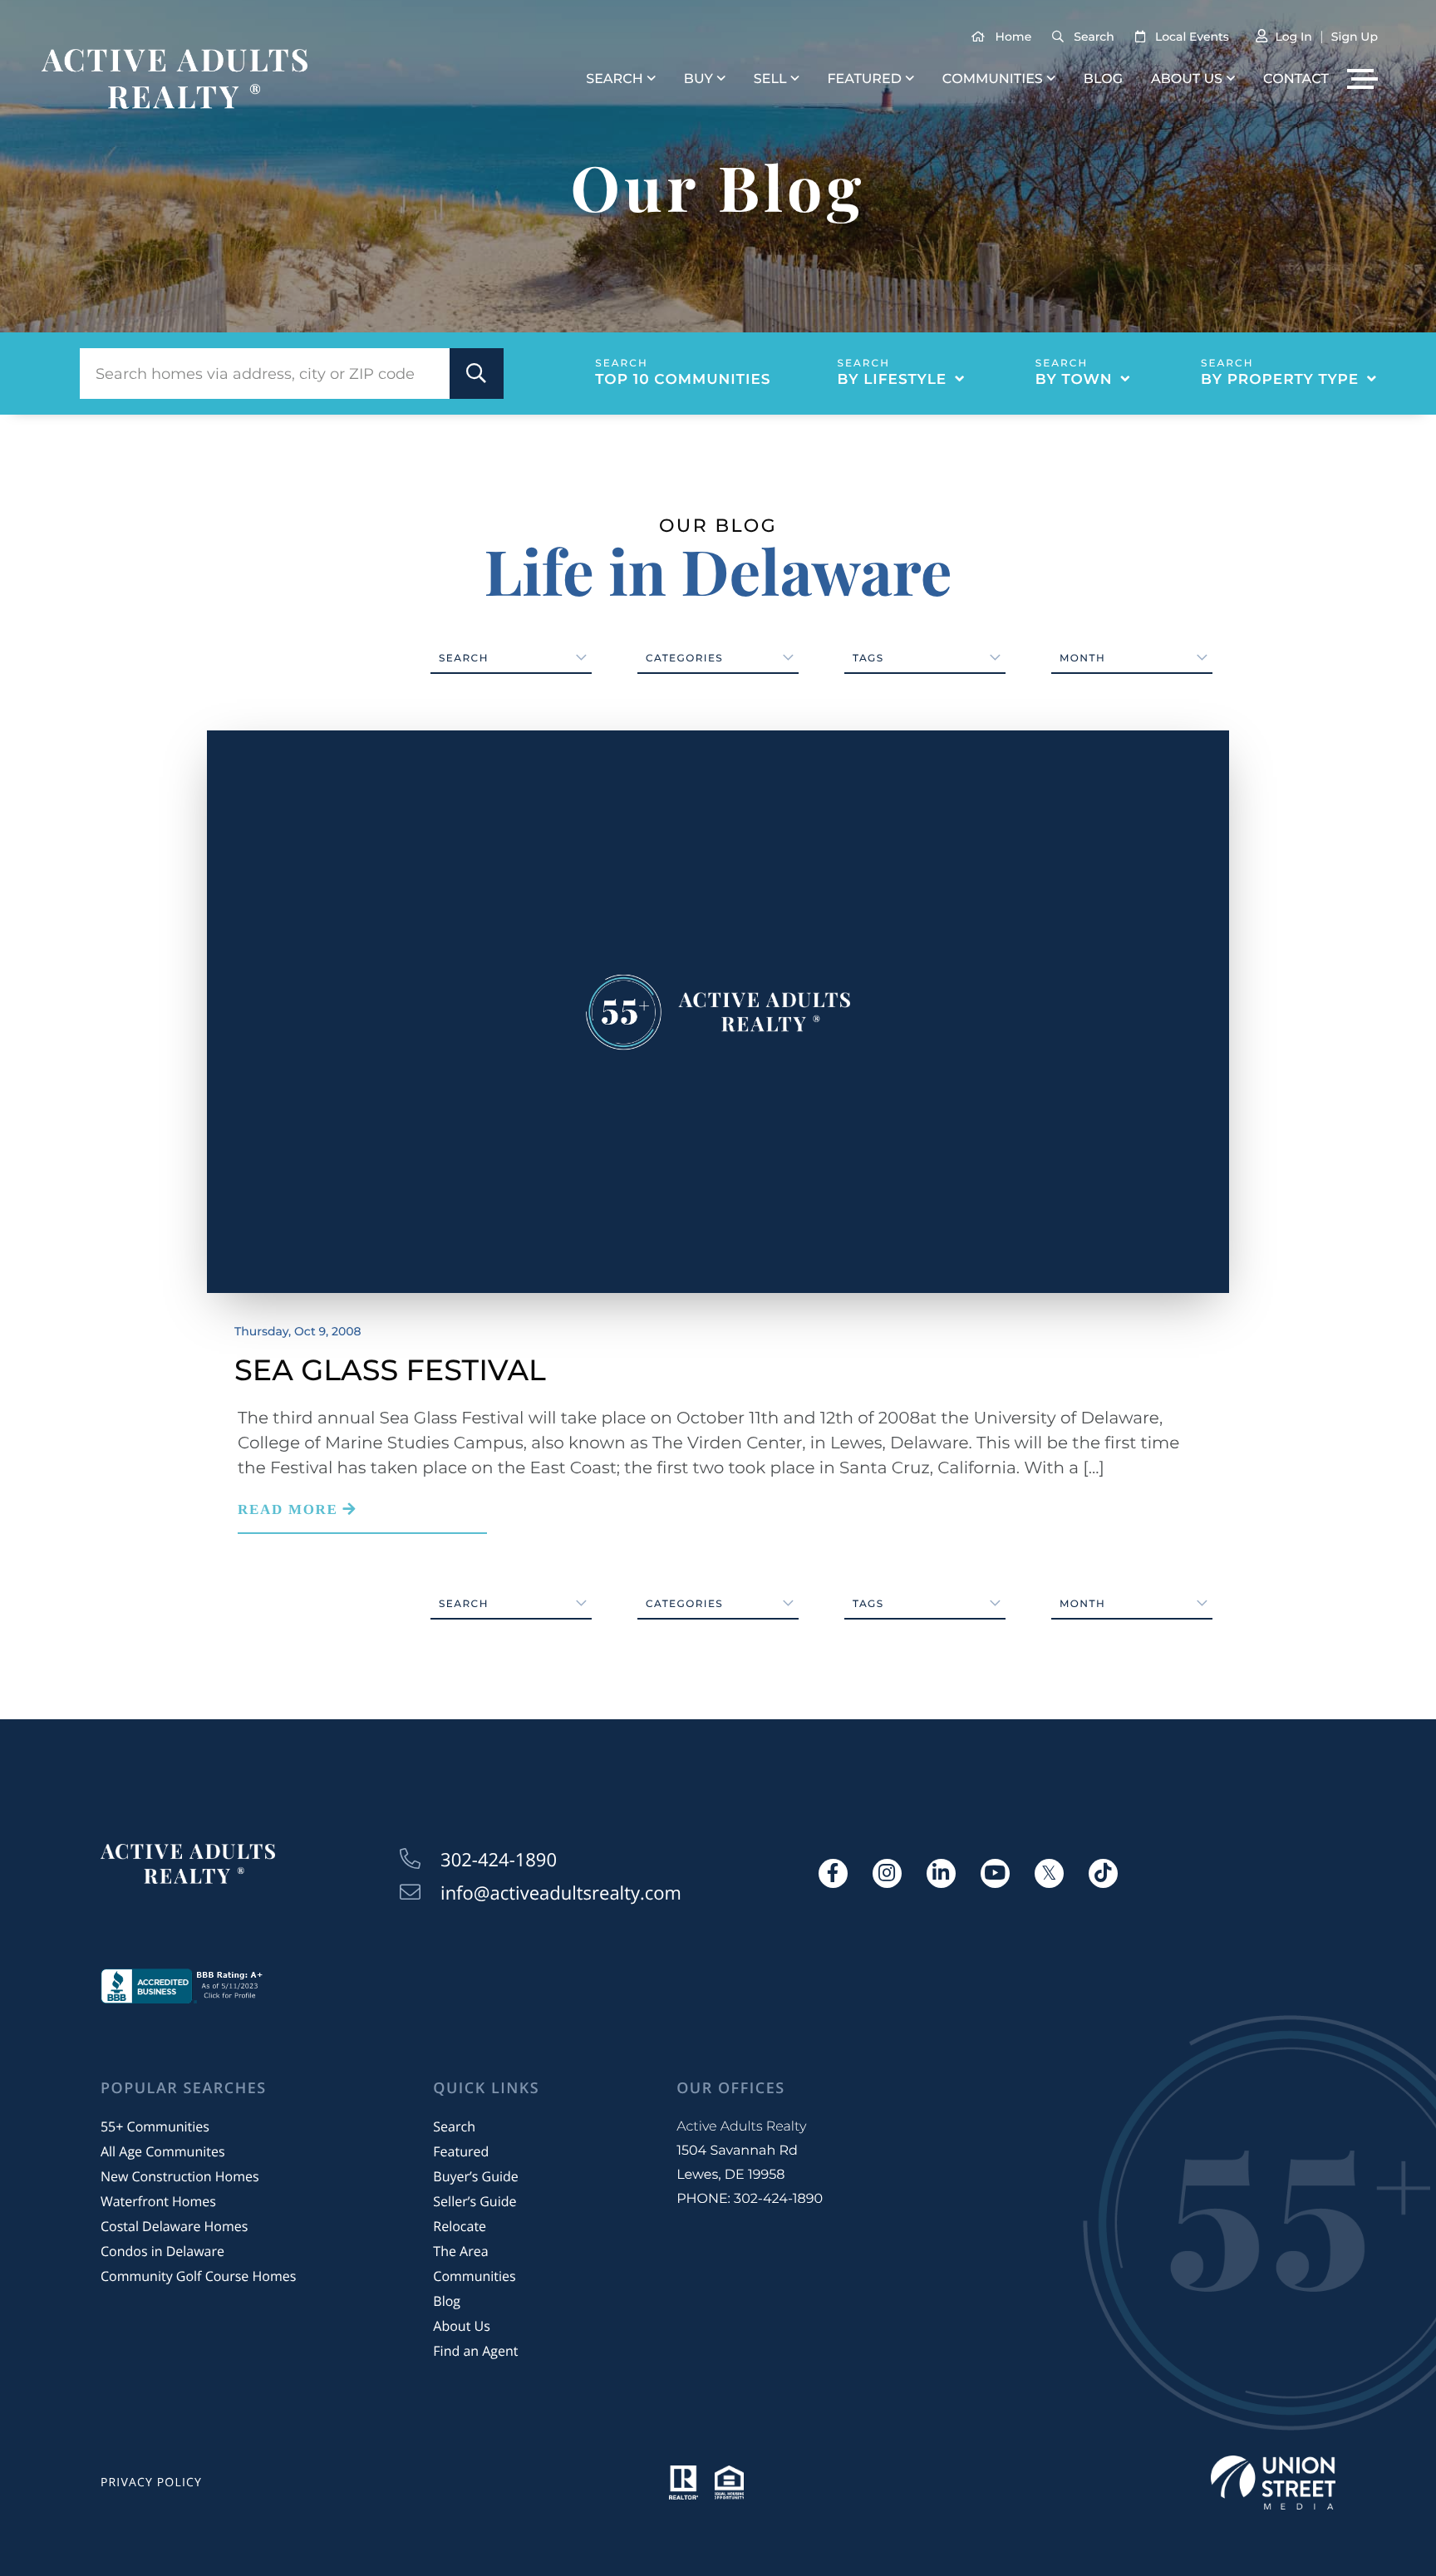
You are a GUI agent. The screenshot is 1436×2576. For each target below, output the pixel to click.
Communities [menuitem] (993, 79)
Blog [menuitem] (1103, 79)
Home (1014, 37)
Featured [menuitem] (864, 79)
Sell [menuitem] (770, 79)
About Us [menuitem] (1187, 79)
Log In (1293, 37)
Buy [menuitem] (698, 79)
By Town (1074, 380)
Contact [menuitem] (1296, 79)
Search (1094, 37)
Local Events (1192, 37)
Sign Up (1355, 37)
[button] (477, 374)
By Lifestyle (893, 380)
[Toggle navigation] (1362, 79)
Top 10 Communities (683, 380)
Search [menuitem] (615, 79)
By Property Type (1280, 380)
